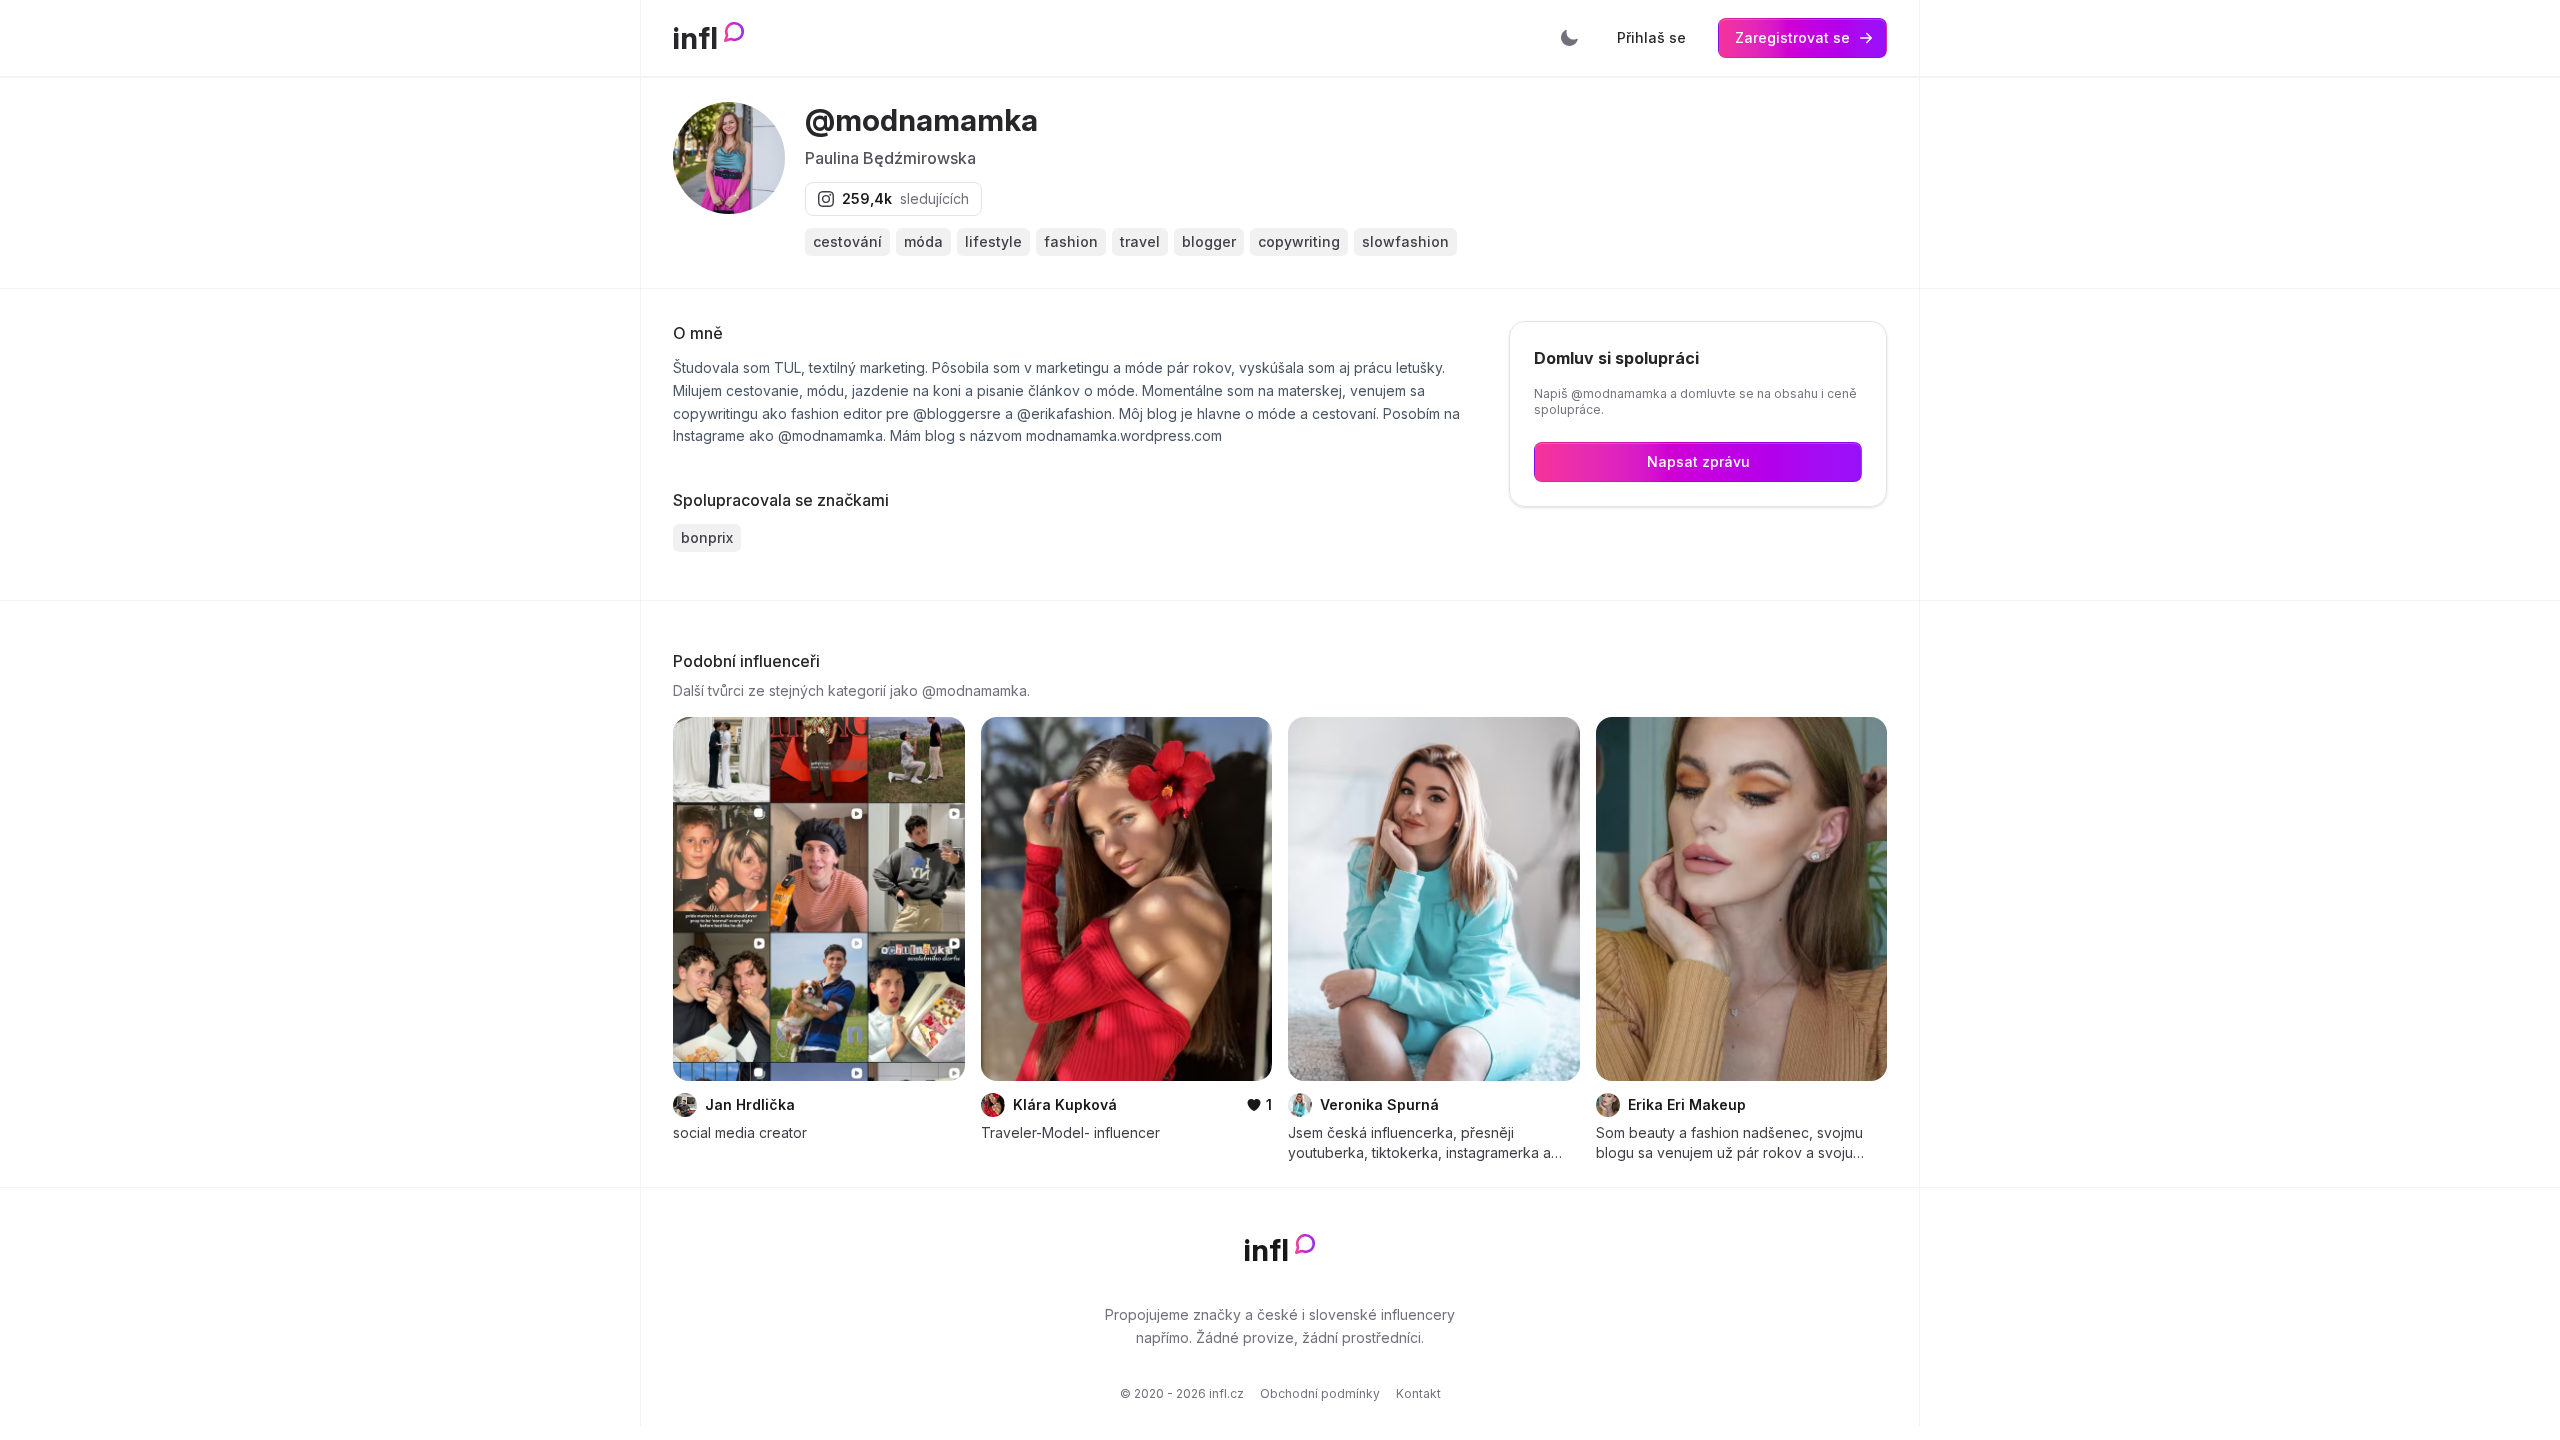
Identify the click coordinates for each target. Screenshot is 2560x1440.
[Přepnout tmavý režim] (1569, 38)
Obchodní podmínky (1320, 1393)
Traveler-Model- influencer (1070, 1132)
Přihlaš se (1651, 37)
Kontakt (1418, 1393)
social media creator (740, 1132)
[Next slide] (937, 899)
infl (695, 38)
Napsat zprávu (1698, 461)
